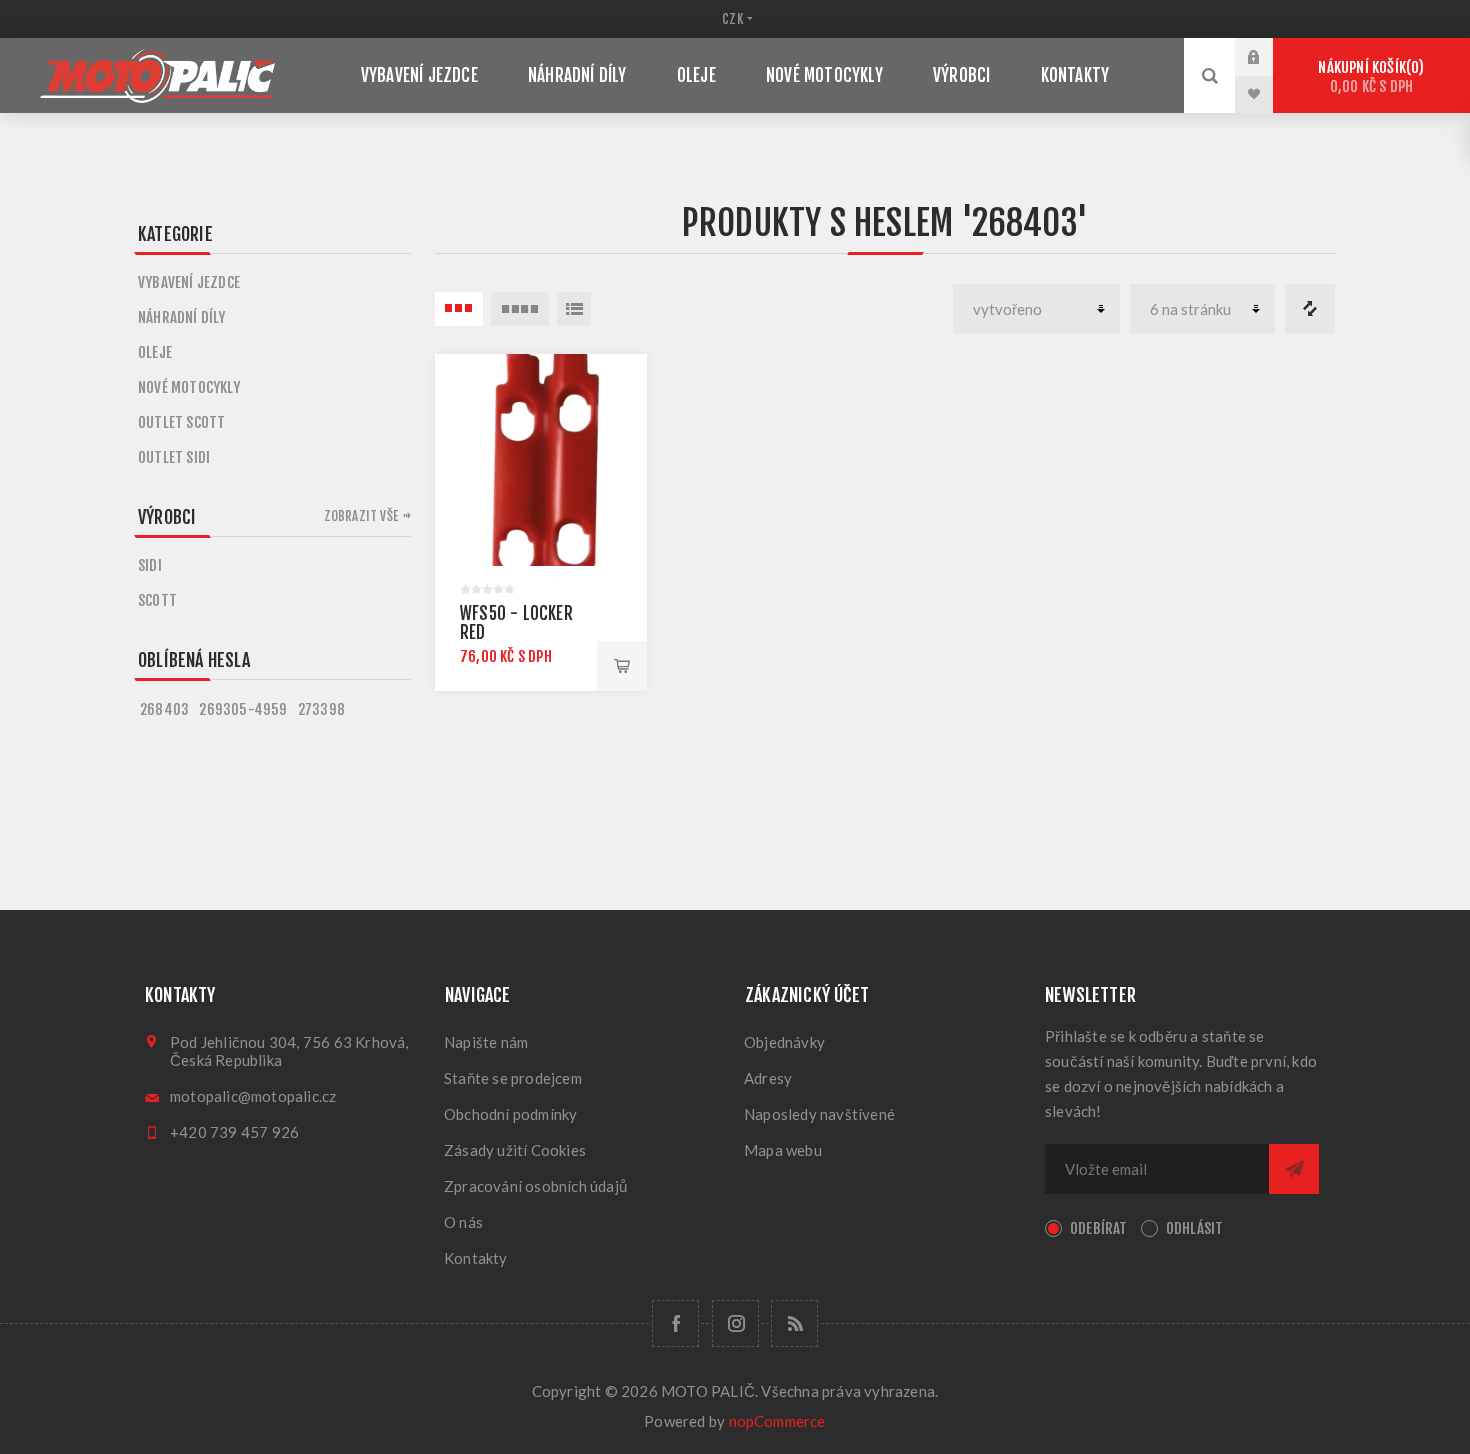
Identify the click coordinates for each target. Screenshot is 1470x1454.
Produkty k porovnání (1310, 309)
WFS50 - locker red (516, 623)
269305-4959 (243, 709)
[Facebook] (675, 1323)
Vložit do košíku (622, 666)
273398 (321, 709)
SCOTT (157, 600)
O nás (463, 1222)
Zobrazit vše (361, 516)
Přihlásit (1269, 57)
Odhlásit (1195, 1228)
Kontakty (476, 1258)
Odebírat (1099, 1228)
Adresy (768, 1078)
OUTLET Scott (181, 422)
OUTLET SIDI (174, 457)
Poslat (1294, 1169)
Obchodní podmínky (510, 1114)
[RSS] (794, 1323)
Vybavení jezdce (189, 282)
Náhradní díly (182, 317)
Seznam (574, 309)
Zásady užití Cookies (515, 1150)
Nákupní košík (1368, 77)
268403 (164, 709)
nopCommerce (777, 1421)
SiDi (150, 565)
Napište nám (486, 1042)
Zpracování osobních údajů (535, 1186)
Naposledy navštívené (819, 1114)
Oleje (155, 352)
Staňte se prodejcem (513, 1078)
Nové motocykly (189, 387)
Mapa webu (783, 1150)
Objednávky (784, 1042)
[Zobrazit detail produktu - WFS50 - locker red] (541, 460)
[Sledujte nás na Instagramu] (735, 1323)
